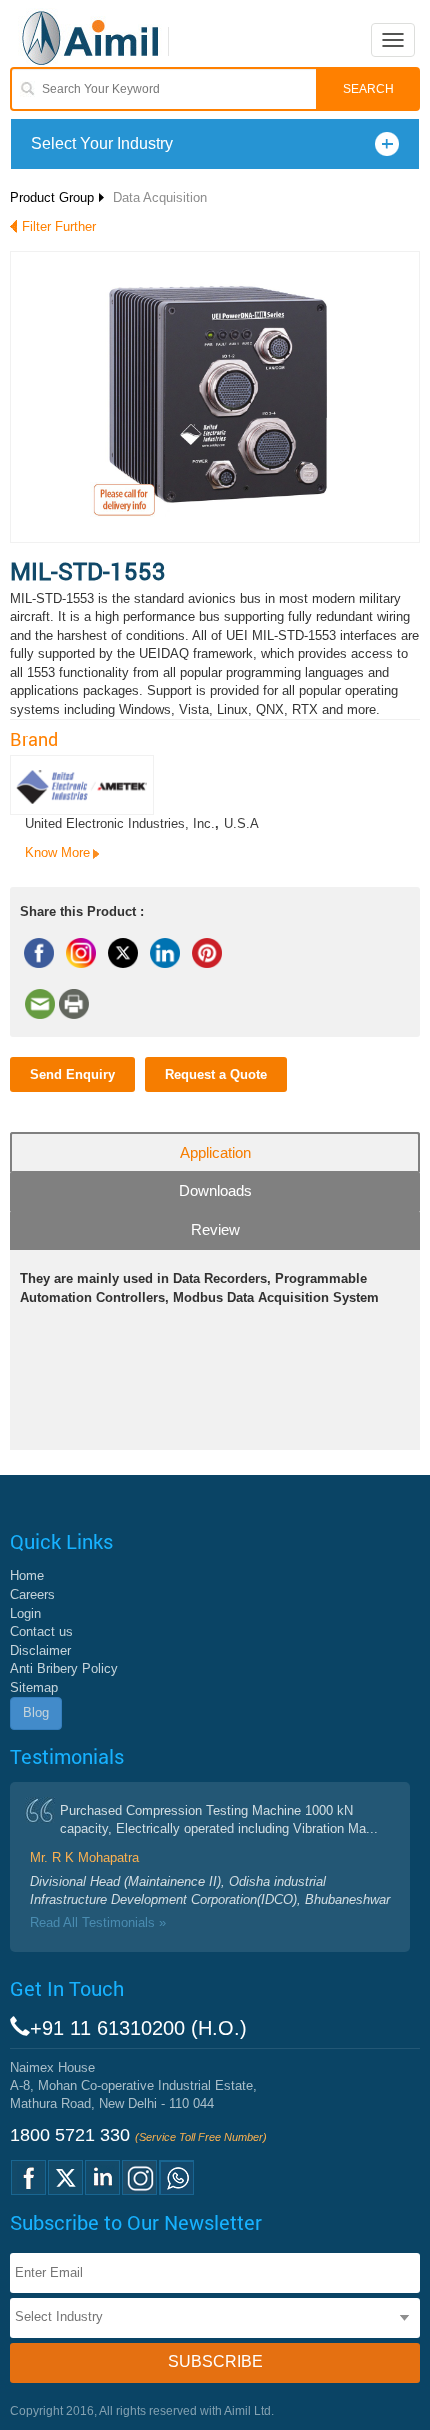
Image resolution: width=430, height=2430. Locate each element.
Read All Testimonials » (98, 1922)
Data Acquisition (160, 197)
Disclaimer (40, 1650)
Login (25, 1613)
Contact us (41, 1631)
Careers (32, 1594)
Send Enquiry (72, 1074)
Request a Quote (216, 1074)
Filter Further (59, 226)
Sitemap (34, 1687)
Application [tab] (215, 1152)
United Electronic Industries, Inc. (120, 823)
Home (27, 1575)
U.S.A (241, 823)
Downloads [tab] (215, 1190)
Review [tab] (215, 1229)
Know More (57, 852)
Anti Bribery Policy (64, 1668)
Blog (36, 1712)
